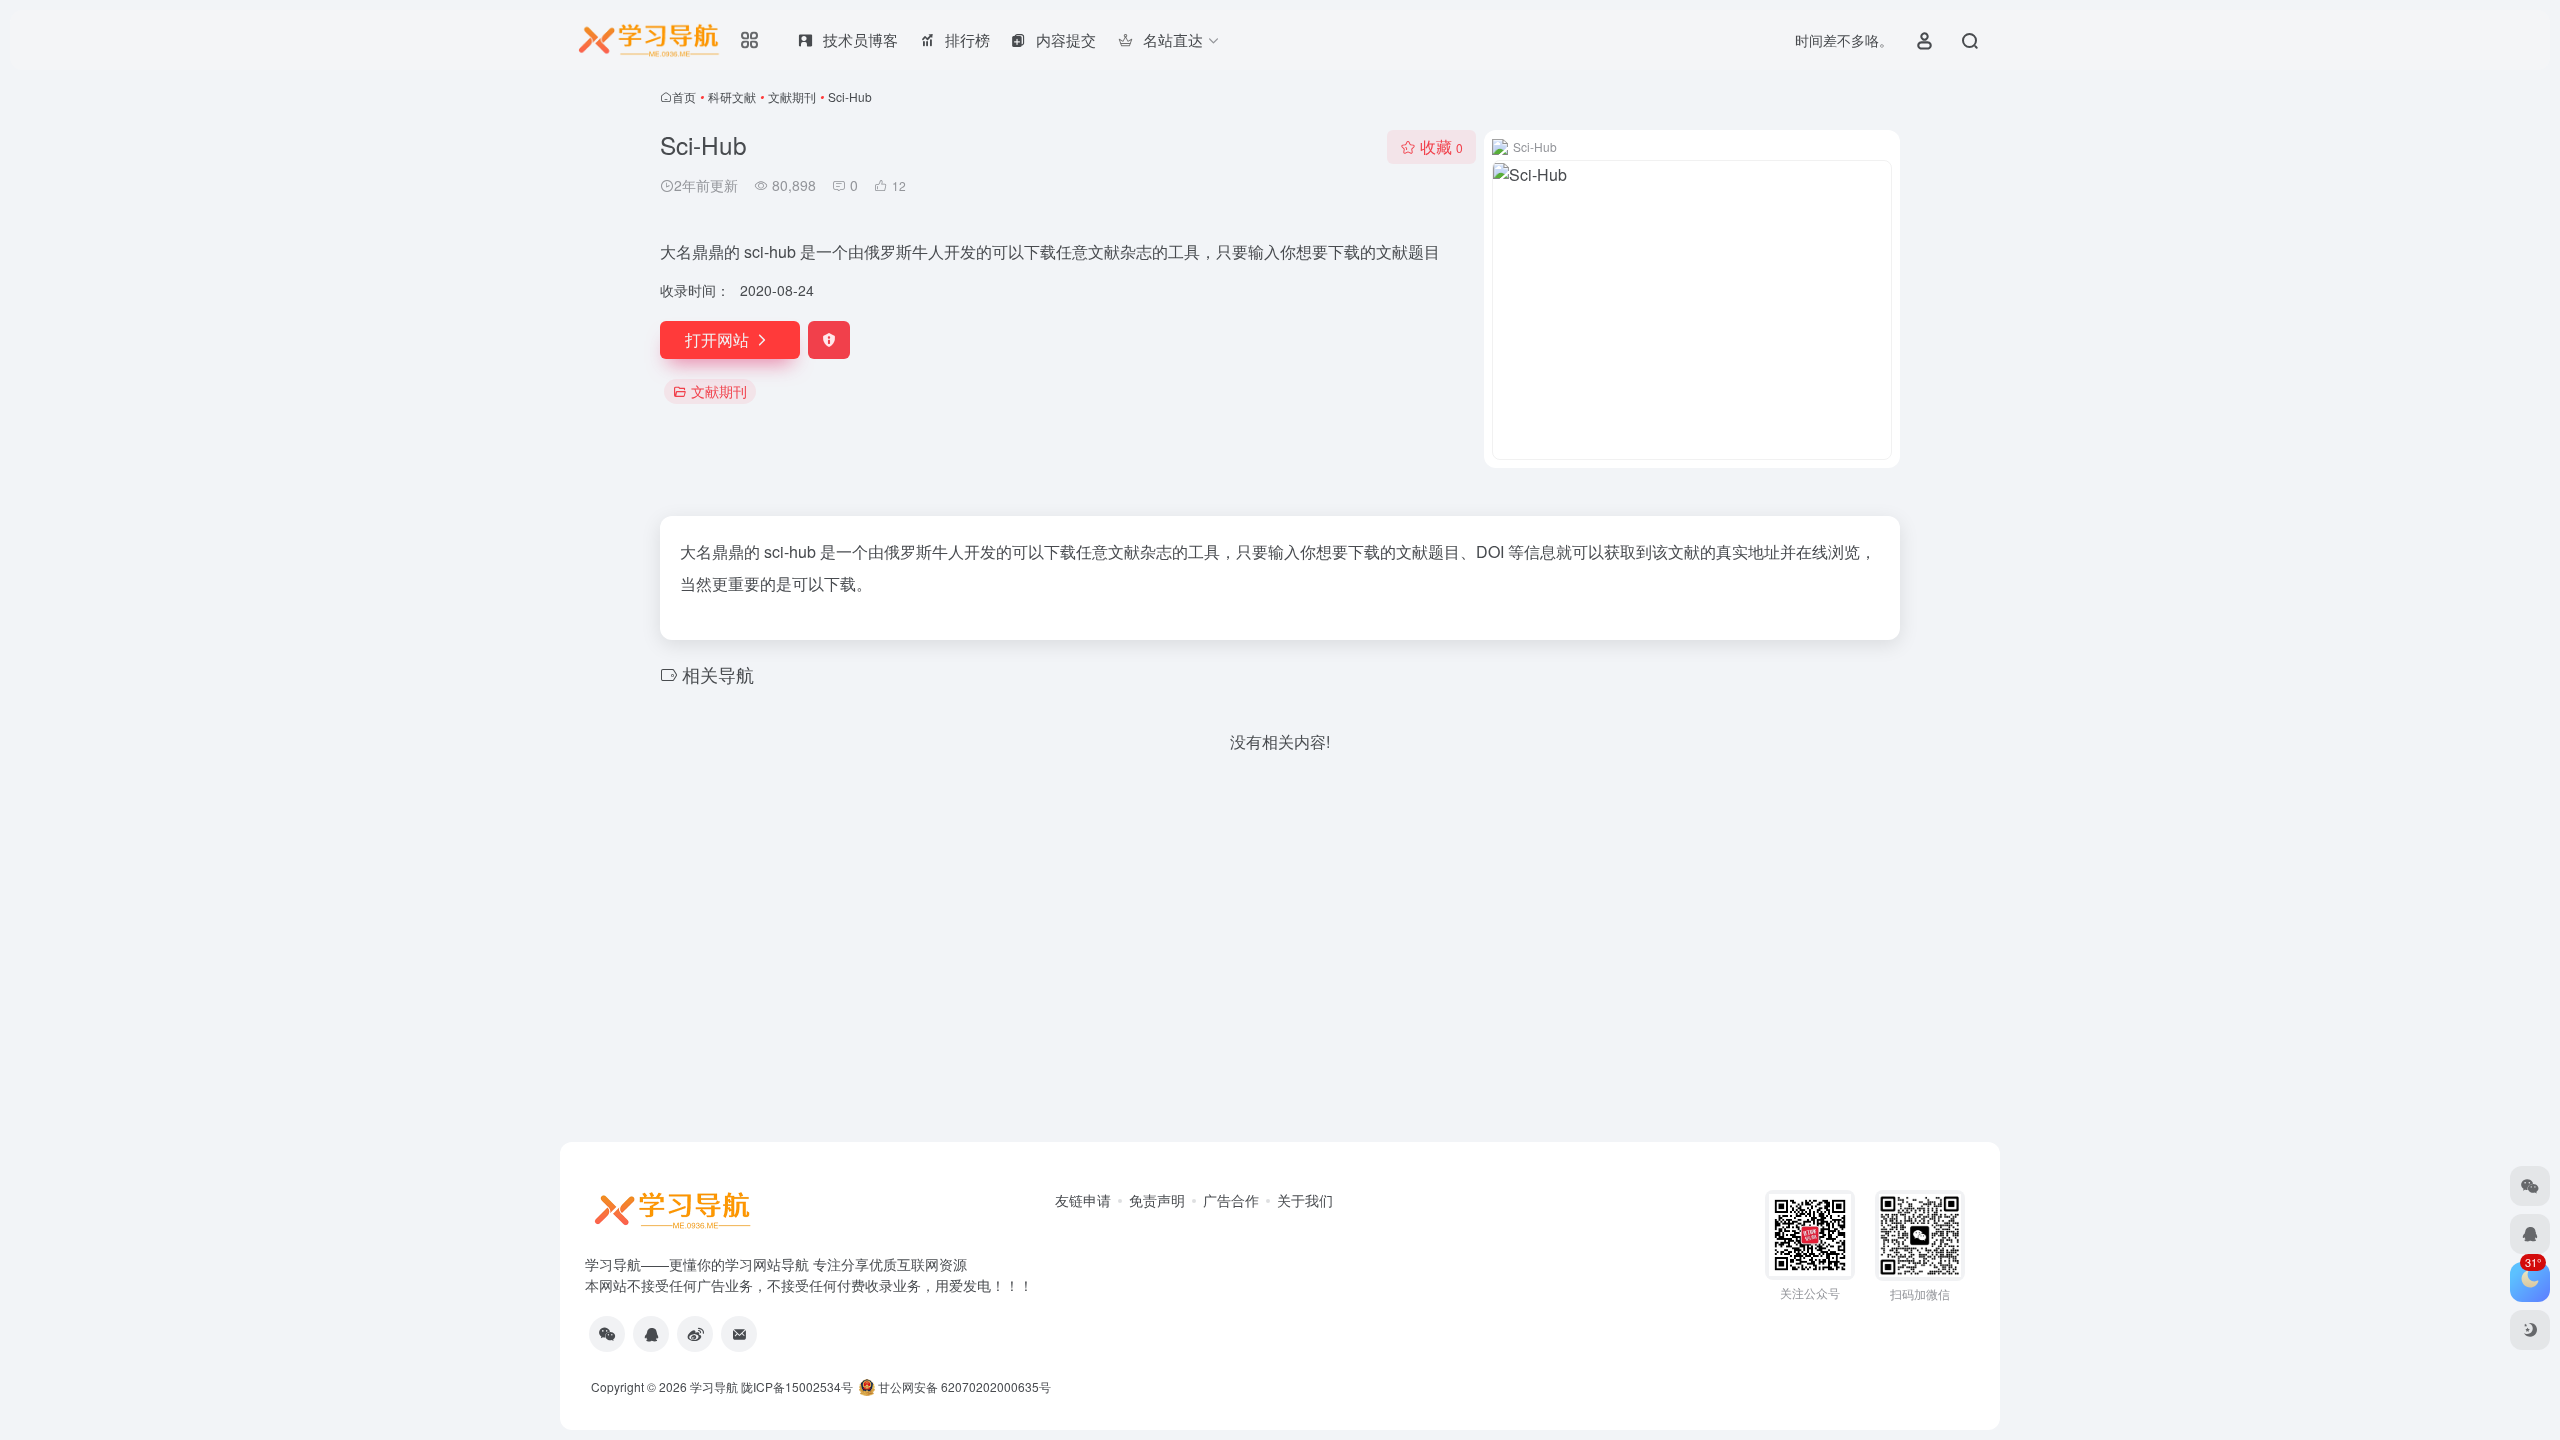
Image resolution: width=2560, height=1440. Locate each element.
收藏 (1441, 146)
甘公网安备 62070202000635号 (964, 1386)
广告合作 (1231, 1200)
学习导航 (714, 1386)
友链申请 (1083, 1200)
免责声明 (1157, 1200)
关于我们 (1305, 1200)
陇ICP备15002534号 (797, 1386)
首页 (684, 96)
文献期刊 (792, 96)
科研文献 (732, 96)
